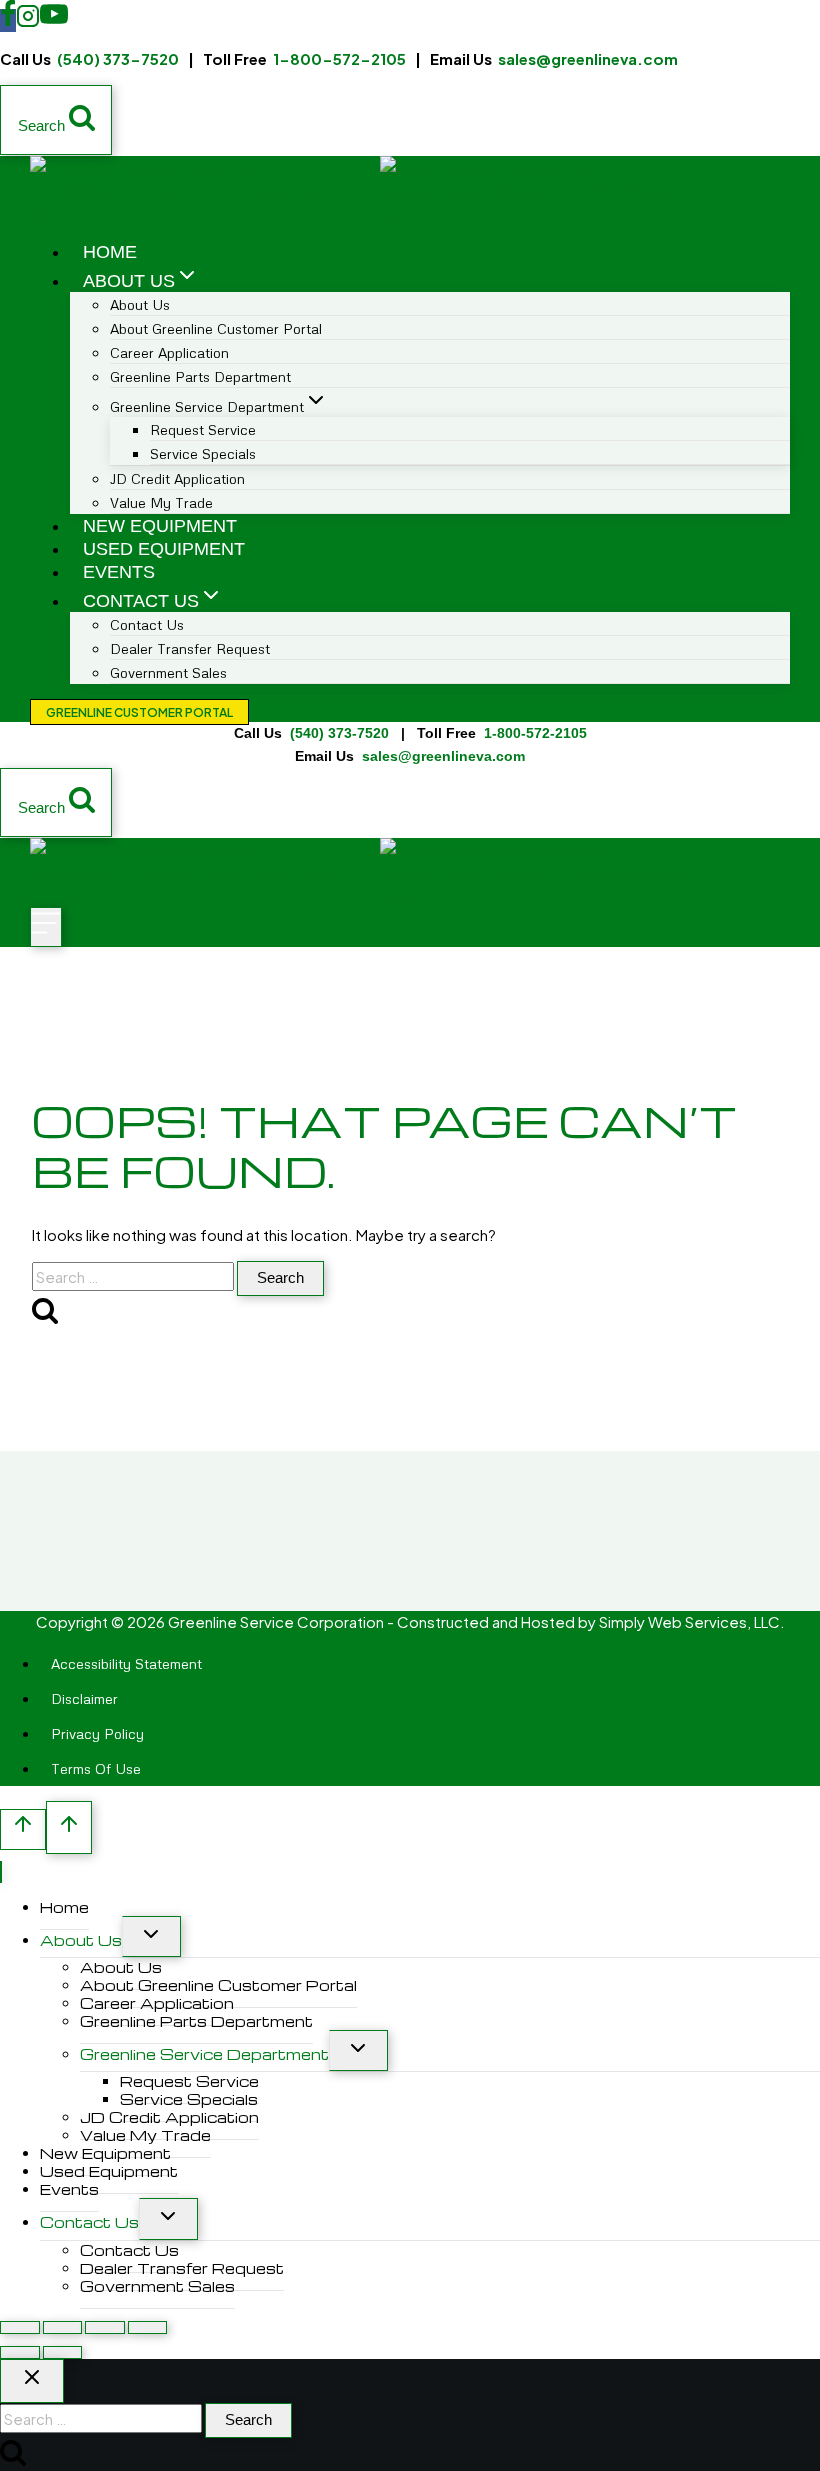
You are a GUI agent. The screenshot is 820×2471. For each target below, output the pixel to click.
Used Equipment (164, 549)
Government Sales (168, 672)
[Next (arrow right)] (63, 2352)
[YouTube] (54, 20)
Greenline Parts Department (200, 376)
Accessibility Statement (126, 1663)
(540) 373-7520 (118, 58)
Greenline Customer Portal (139, 712)
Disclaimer (84, 1698)
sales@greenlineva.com (588, 58)
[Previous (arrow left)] (20, 2352)
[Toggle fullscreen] (63, 2327)
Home (110, 252)
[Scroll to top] (23, 1829)
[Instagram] (28, 20)
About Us (81, 1940)
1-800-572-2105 (339, 58)
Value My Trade (161, 502)
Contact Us (89, 2222)
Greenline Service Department (204, 2054)
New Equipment (160, 526)
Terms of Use (96, 1768)
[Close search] (32, 2381)
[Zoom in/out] (20, 2327)
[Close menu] (1, 1872)
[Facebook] (8, 20)
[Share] (105, 2327)
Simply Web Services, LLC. (692, 1621)
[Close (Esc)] (148, 2327)
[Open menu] (46, 927)
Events (119, 572)
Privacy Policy (97, 1733)
